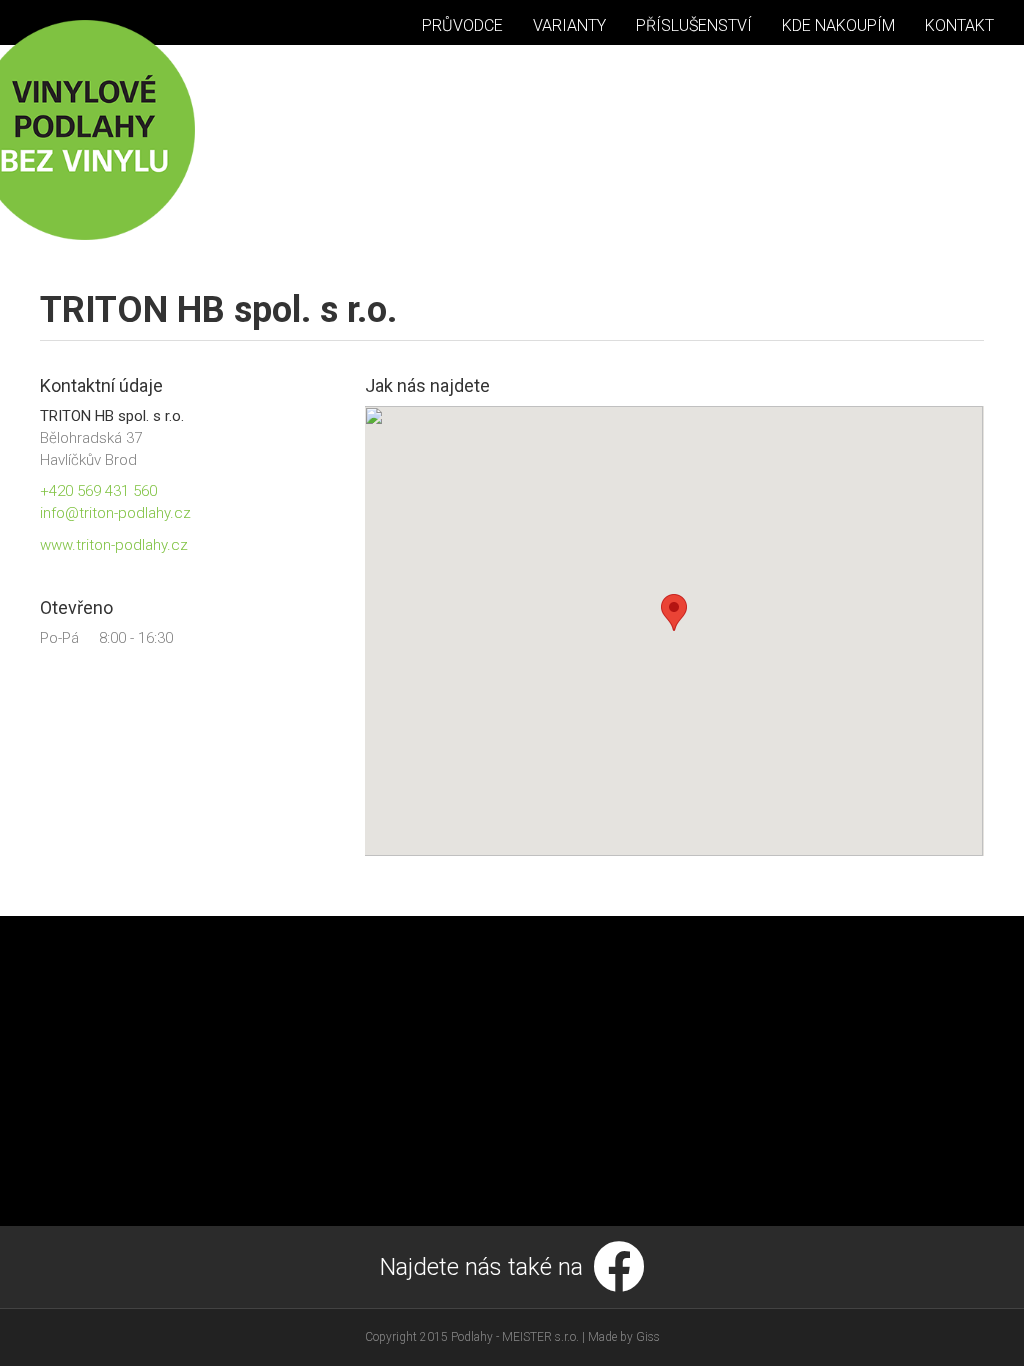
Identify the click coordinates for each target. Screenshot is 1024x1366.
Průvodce (462, 25)
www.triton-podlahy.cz (114, 545)
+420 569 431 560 (98, 491)
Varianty (569, 25)
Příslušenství (694, 25)
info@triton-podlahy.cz (115, 513)
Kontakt (959, 25)
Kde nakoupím (838, 25)
